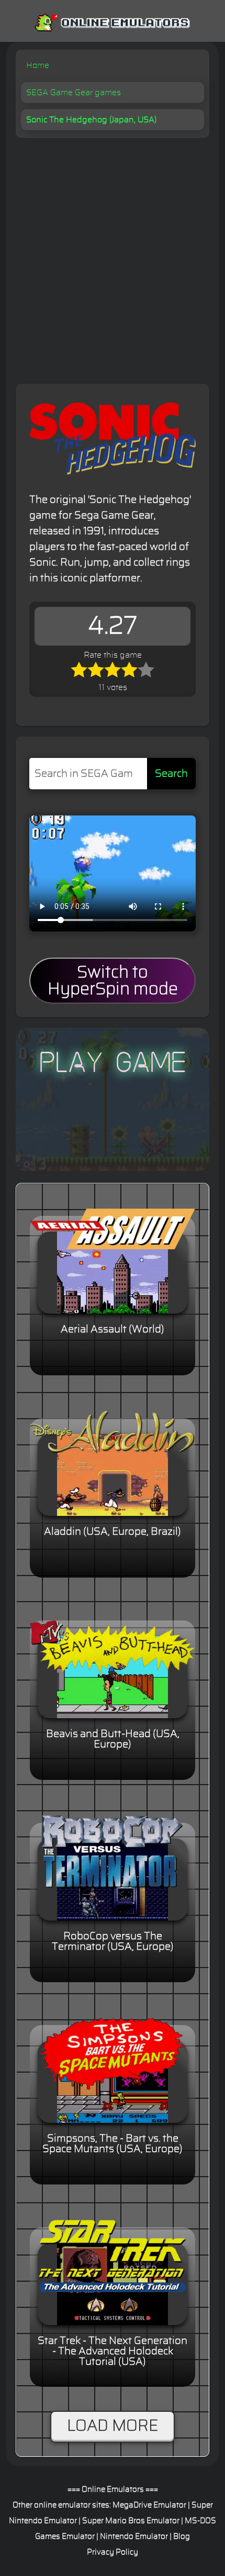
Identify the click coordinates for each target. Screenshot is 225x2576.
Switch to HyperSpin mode (113, 981)
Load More (113, 2426)
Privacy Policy (113, 2552)
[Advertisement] (113, 256)
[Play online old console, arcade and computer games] (113, 20)
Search (171, 774)
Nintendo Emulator (134, 2537)
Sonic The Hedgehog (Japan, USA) (91, 120)
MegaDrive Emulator (149, 2505)
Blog (182, 2537)
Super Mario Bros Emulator (131, 2521)
